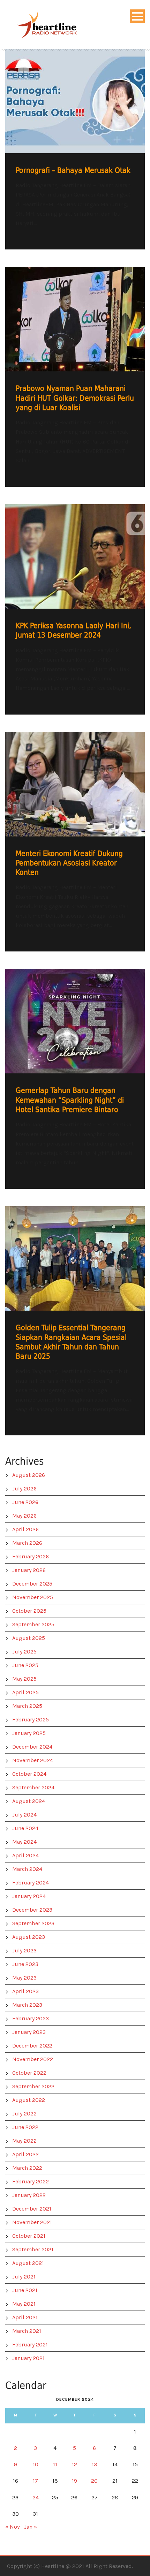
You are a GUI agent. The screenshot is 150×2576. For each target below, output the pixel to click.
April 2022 (25, 2154)
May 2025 (24, 1679)
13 (94, 2464)
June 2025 (25, 1665)
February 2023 (31, 2018)
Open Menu (137, 16)
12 (74, 2464)
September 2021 (33, 2249)
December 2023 (32, 1910)
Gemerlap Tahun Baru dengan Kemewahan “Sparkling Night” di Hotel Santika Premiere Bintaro (70, 1100)
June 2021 (25, 2290)
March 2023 (27, 2005)
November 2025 (33, 1597)
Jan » (31, 2527)
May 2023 (24, 1978)
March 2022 (27, 2168)
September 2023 (33, 1923)
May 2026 (24, 1516)
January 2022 (29, 2195)
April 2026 (25, 1529)
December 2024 (32, 1747)
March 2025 (27, 1706)
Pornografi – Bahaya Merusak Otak (73, 170)
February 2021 (30, 2344)
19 (74, 2481)
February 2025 (31, 1719)
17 (35, 2481)
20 (94, 2481)
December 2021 (32, 2209)
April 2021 (25, 2317)
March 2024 (27, 1869)
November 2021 (32, 2222)
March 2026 (27, 1543)
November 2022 (33, 2059)
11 (55, 2464)
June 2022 (25, 2127)
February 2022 (31, 2181)
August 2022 (29, 2100)
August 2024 (29, 1801)
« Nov (13, 2527)
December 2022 (32, 2046)
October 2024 (29, 1774)
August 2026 (29, 1475)
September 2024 (33, 1787)
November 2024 (33, 1760)
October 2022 (29, 2073)
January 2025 (29, 1733)
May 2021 (24, 2304)
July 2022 (24, 2114)
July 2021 (24, 2277)
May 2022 (24, 2141)
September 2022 (33, 2086)
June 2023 (25, 1964)
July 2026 (24, 1488)
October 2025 (29, 1611)
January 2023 (29, 2032)
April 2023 (25, 1991)
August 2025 (29, 1638)
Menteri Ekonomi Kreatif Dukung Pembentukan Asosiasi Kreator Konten (69, 863)
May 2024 (24, 1842)
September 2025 (33, 1624)
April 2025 (25, 1692)
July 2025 (24, 1652)
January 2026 (29, 1570)
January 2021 (28, 2358)
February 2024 (31, 1883)
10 (36, 2464)
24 (36, 2497)
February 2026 (31, 1556)
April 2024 (25, 1855)
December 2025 (32, 1584)
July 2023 (24, 1950)
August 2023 (29, 1937)
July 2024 (24, 1815)
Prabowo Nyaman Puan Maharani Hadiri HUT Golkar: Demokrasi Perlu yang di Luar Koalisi (75, 398)
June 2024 (25, 1828)
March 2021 (27, 2331)
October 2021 (29, 2236)
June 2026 (25, 1502)
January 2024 (29, 1896)
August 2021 (28, 2263)
